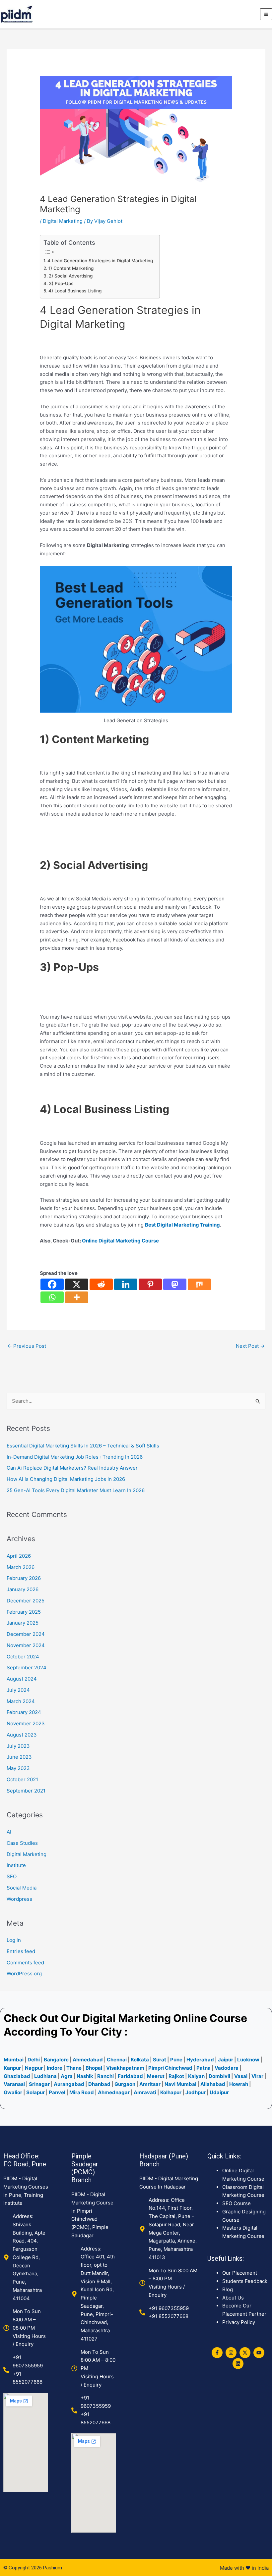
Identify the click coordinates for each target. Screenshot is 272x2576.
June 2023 (19, 1757)
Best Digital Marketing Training (182, 1225)
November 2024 (26, 1645)
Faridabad (130, 2076)
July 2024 (18, 1690)
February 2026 (24, 1578)
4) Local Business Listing (75, 291)
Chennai (117, 2060)
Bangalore (56, 2060)
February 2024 (24, 1712)
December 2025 (26, 1601)
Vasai (241, 2076)
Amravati (145, 2092)
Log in (14, 1940)
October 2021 (22, 1779)
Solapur (36, 2092)
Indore (55, 2068)
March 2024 (21, 1701)
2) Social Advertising (71, 276)
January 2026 (23, 1589)
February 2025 (24, 1612)
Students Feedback (245, 2281)
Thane (74, 2068)
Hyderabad (200, 2060)
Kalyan (196, 2076)
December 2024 (26, 1634)
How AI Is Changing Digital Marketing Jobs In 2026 (66, 1479)
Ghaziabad (17, 2076)
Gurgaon (125, 2084)
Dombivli (219, 2076)
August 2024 (22, 1679)
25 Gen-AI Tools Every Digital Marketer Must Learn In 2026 (76, 1490)
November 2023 (26, 1723)
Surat (160, 2060)
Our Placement (240, 2273)
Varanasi (14, 2084)
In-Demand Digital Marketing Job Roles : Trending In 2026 (75, 1457)
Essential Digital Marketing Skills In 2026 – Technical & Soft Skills (83, 1446)
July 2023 (18, 1746)
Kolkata (140, 2060)
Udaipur (219, 2092)
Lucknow (248, 2060)
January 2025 (23, 1623)
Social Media (22, 1888)
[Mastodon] (175, 1284)
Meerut (156, 2076)
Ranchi (105, 2076)
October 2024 (23, 1657)
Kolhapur (171, 2092)
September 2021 (26, 1791)
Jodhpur (196, 2092)
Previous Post (27, 1346)
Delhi (34, 2060)
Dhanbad (99, 2084)
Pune (176, 2060)
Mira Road (82, 2092)
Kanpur (12, 2068)
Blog (228, 2289)
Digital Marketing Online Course (165, 2018)
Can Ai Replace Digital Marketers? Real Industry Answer (73, 1468)
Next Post (250, 1346)
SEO (12, 1876)
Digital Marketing (63, 221)
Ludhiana (45, 2076)
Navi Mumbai (180, 2084)
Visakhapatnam (125, 2068)
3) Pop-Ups (61, 283)
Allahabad (213, 2084)
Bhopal (94, 2068)
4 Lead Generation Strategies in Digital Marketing (100, 261)
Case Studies (22, 1843)
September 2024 (27, 1667)
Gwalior (13, 2092)
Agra (67, 2076)
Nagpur (34, 2068)
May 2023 (18, 1768)
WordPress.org (24, 1973)
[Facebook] (52, 1284)
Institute (16, 1865)
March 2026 (21, 1567)
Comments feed (25, 1963)
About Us (233, 2298)
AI (9, 1832)
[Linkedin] (126, 1284)
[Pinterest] (150, 1284)
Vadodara (227, 2068)
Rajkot (176, 2076)
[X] (77, 1284)
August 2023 (22, 1735)
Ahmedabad (88, 2060)
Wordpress (19, 1899)
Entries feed (21, 1951)
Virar (258, 2076)
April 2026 (19, 1556)
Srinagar (39, 2084)
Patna (204, 2068)
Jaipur (226, 2060)
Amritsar (150, 2084)
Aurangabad (69, 2084)
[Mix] (199, 1284)
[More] (77, 1297)
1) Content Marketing (71, 268)
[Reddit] (101, 1284)
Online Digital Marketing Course (120, 1241)
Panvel (57, 2092)
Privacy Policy (239, 2322)
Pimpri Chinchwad (170, 2068)
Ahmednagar (114, 2092)
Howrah (239, 2084)
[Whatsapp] (52, 1297)
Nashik (85, 2076)
